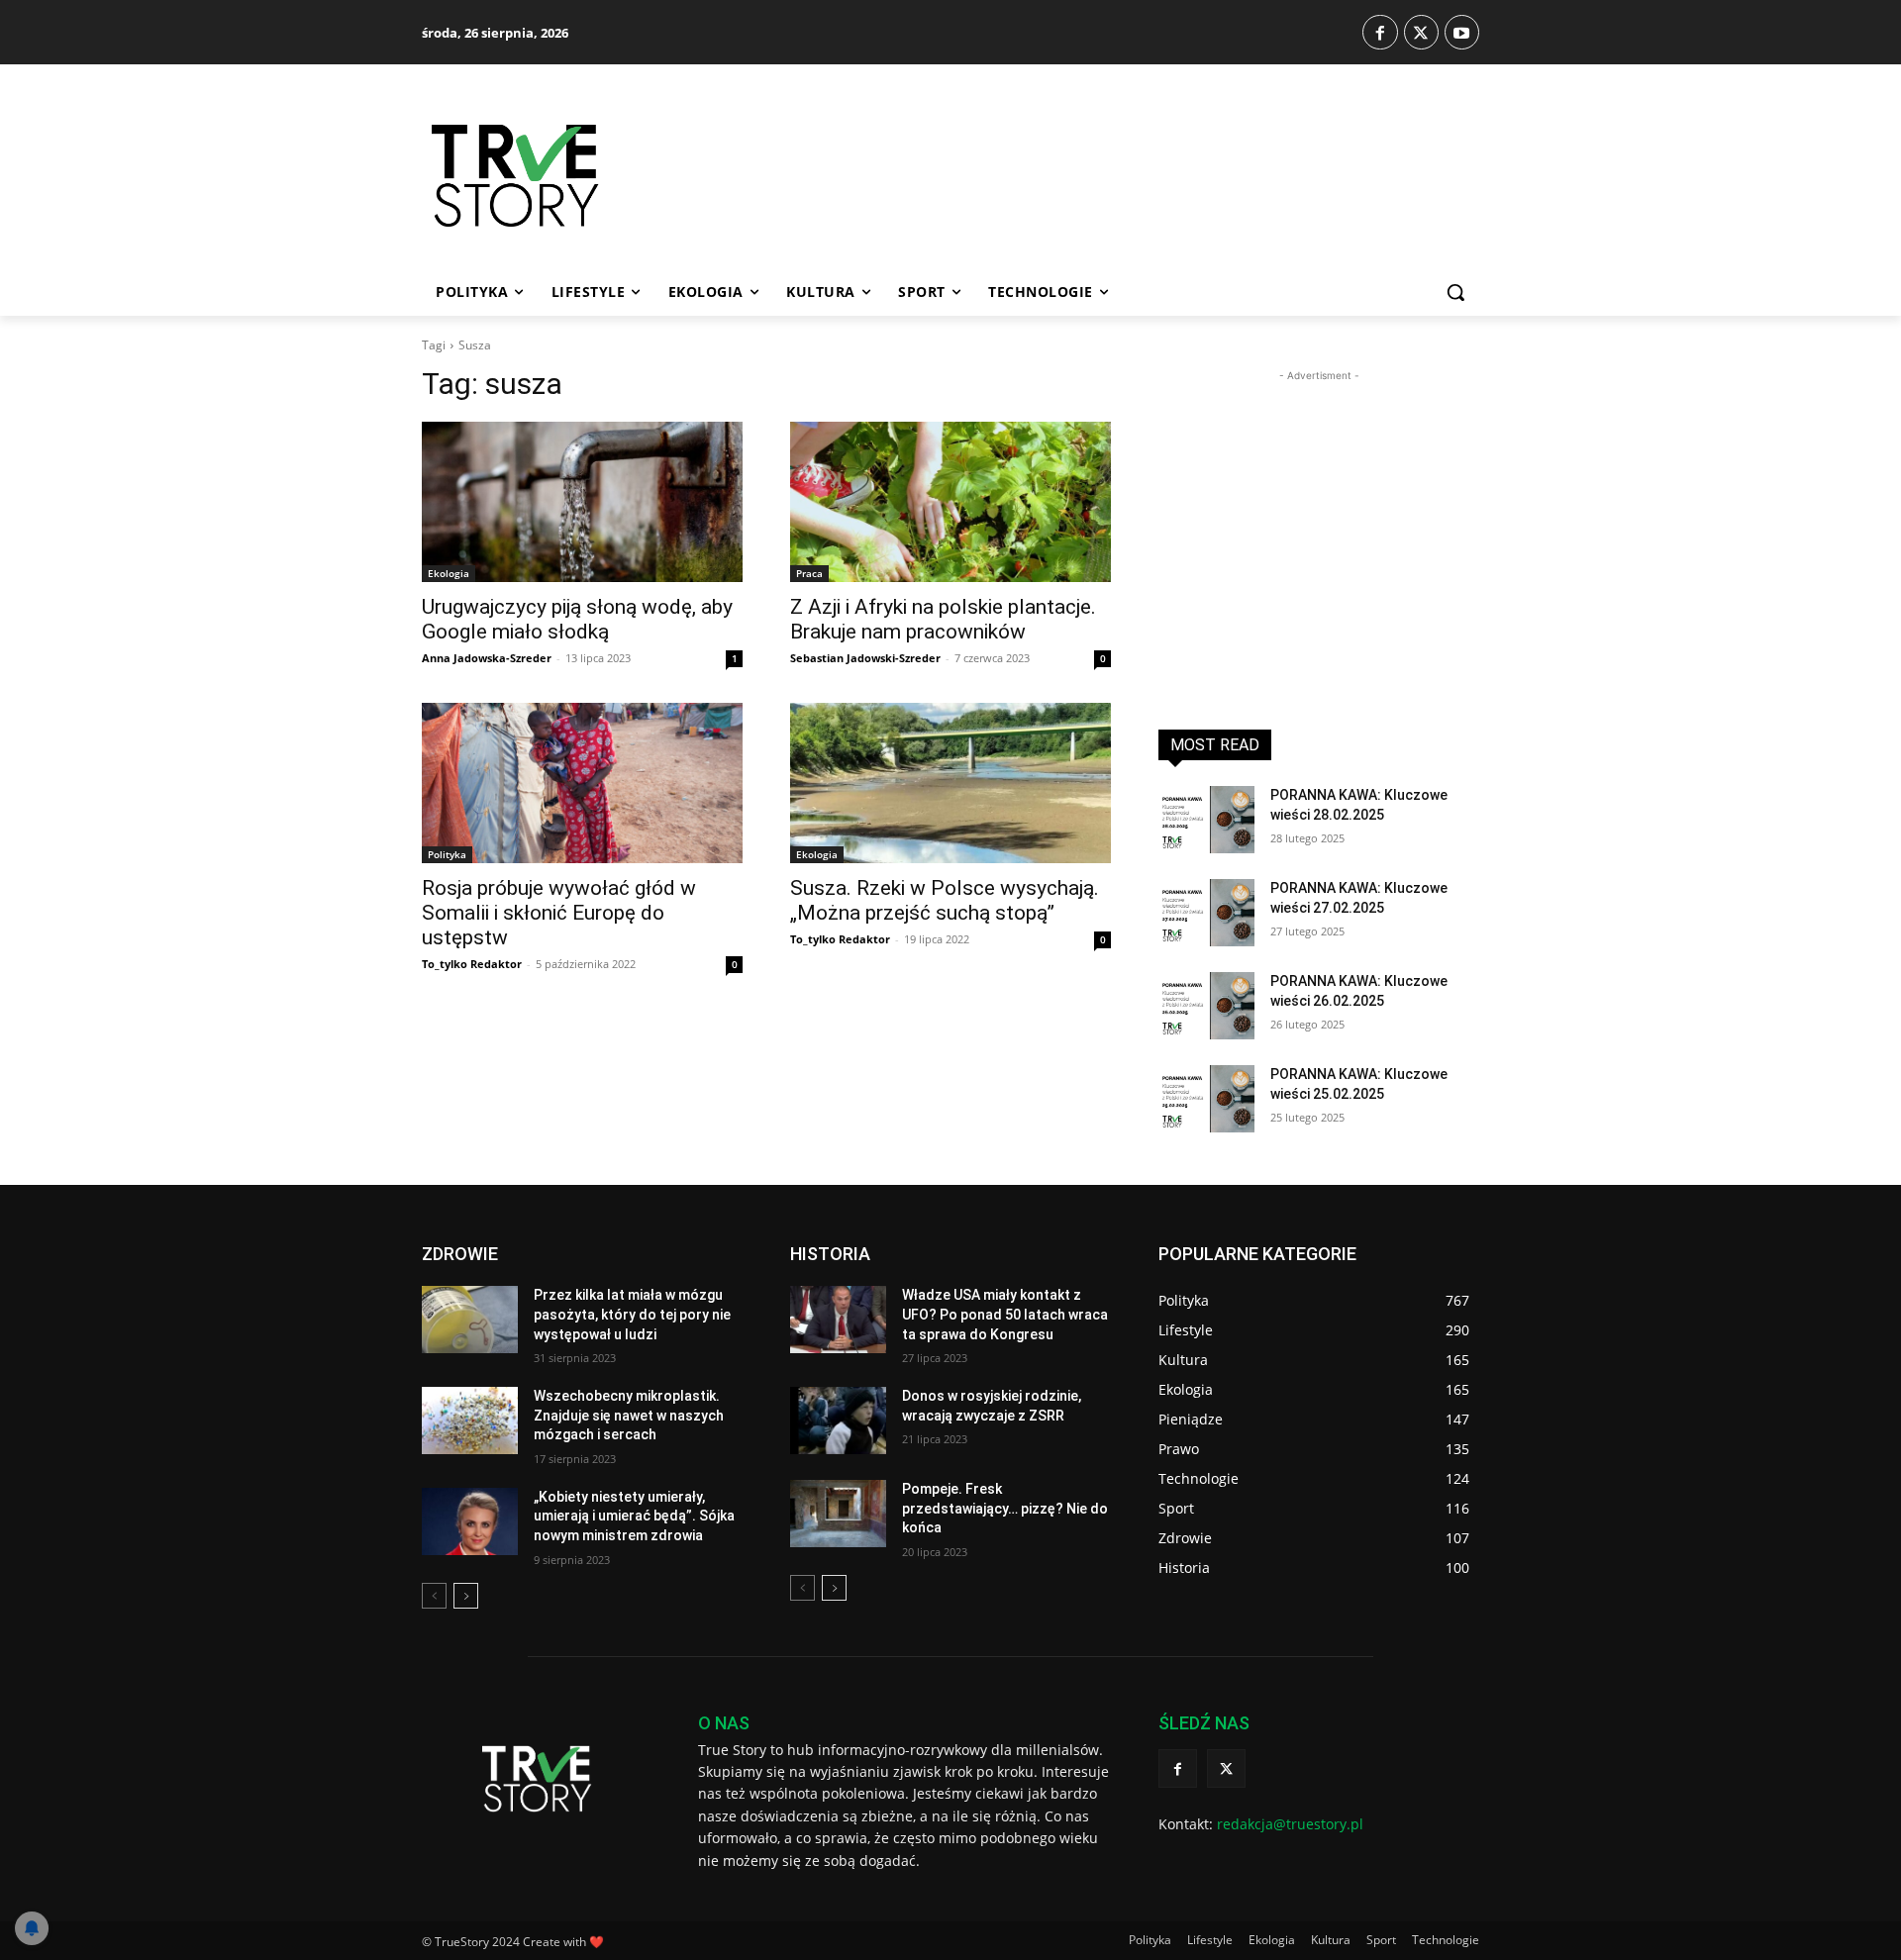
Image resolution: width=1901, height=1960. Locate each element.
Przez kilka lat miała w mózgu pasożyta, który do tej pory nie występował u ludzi (632, 1314)
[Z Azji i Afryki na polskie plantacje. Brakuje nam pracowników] (950, 502)
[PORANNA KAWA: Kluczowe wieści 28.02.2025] (1206, 820)
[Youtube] (1462, 32)
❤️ (597, 1942)
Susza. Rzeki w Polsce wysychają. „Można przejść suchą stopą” (945, 900)
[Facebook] (1380, 32)
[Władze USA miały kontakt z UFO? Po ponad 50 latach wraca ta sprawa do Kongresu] (838, 1320)
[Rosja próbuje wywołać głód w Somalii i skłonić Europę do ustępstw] (582, 783)
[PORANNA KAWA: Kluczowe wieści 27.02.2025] (1206, 913)
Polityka (447, 854)
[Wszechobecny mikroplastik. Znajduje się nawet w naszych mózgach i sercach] (470, 1421)
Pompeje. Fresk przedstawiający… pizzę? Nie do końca (1005, 1508)
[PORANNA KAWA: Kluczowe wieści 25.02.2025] (1206, 1099)
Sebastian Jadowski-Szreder (865, 658)
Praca (809, 573)
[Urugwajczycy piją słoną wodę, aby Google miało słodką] (582, 502)
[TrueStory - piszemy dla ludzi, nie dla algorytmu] (585, 176)
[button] (1455, 292)
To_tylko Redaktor (472, 964)
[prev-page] (434, 1596)
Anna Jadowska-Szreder (487, 658)
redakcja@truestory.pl (1290, 1824)
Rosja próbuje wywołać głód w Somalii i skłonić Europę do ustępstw (559, 913)
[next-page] (466, 1596)
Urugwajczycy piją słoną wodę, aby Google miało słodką (577, 619)
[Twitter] (1421, 32)
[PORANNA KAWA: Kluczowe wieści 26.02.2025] (1206, 1006)
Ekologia (449, 573)
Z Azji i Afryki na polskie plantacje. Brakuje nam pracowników (943, 619)
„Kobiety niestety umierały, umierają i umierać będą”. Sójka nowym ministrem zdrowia (634, 1516)
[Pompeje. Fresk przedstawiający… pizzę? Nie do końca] (838, 1514)
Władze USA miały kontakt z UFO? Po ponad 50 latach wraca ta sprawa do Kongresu (1005, 1314)
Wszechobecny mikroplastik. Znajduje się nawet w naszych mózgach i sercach (629, 1415)
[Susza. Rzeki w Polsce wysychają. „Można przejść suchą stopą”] (950, 783)
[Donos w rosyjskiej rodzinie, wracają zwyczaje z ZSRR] (838, 1421)
